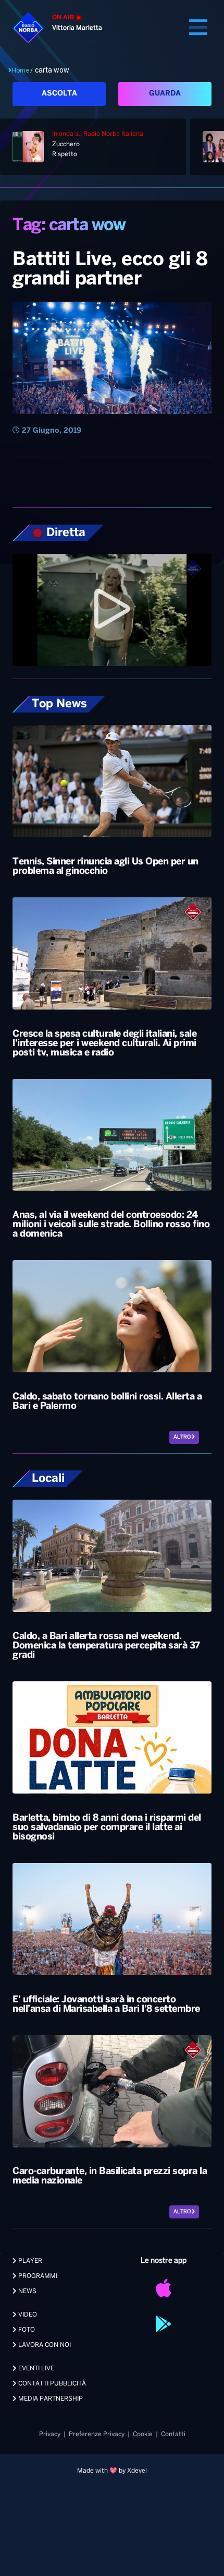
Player (29, 2261)
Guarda (165, 94)
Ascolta (59, 94)
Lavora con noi (44, 2345)
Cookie (143, 2434)
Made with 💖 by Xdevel (112, 2471)
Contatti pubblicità (51, 2384)
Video (27, 2315)
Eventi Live (35, 2369)
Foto (26, 2330)
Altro (183, 1437)
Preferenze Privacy (97, 2434)
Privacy (50, 2434)
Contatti (173, 2434)
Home (21, 70)
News (27, 2291)
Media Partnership (50, 2399)
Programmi (37, 2276)
